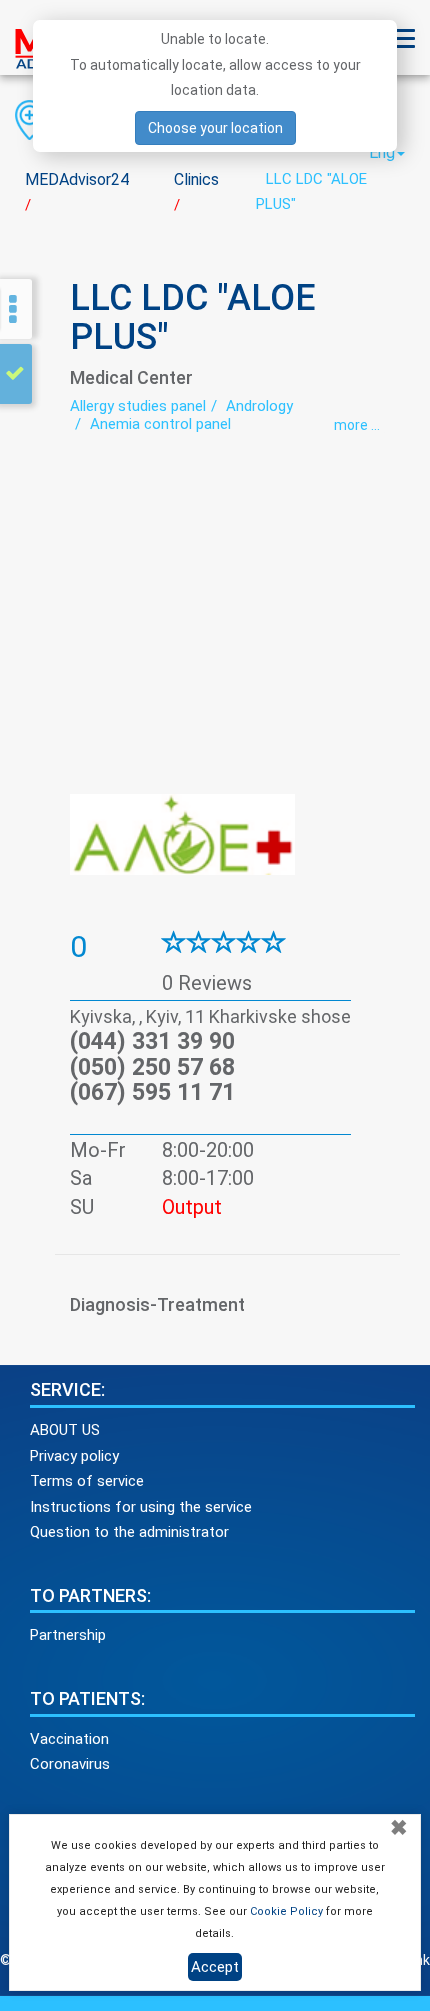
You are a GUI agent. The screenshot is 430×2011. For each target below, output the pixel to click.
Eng (382, 152)
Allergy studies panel (138, 406)
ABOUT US (65, 1430)
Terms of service (87, 1481)
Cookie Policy (286, 1911)
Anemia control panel (160, 424)
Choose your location (215, 128)
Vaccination (69, 1739)
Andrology (259, 406)
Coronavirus (70, 1764)
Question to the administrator (129, 1532)
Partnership (68, 1635)
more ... (357, 425)
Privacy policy (74, 1456)
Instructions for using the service (141, 1507)
